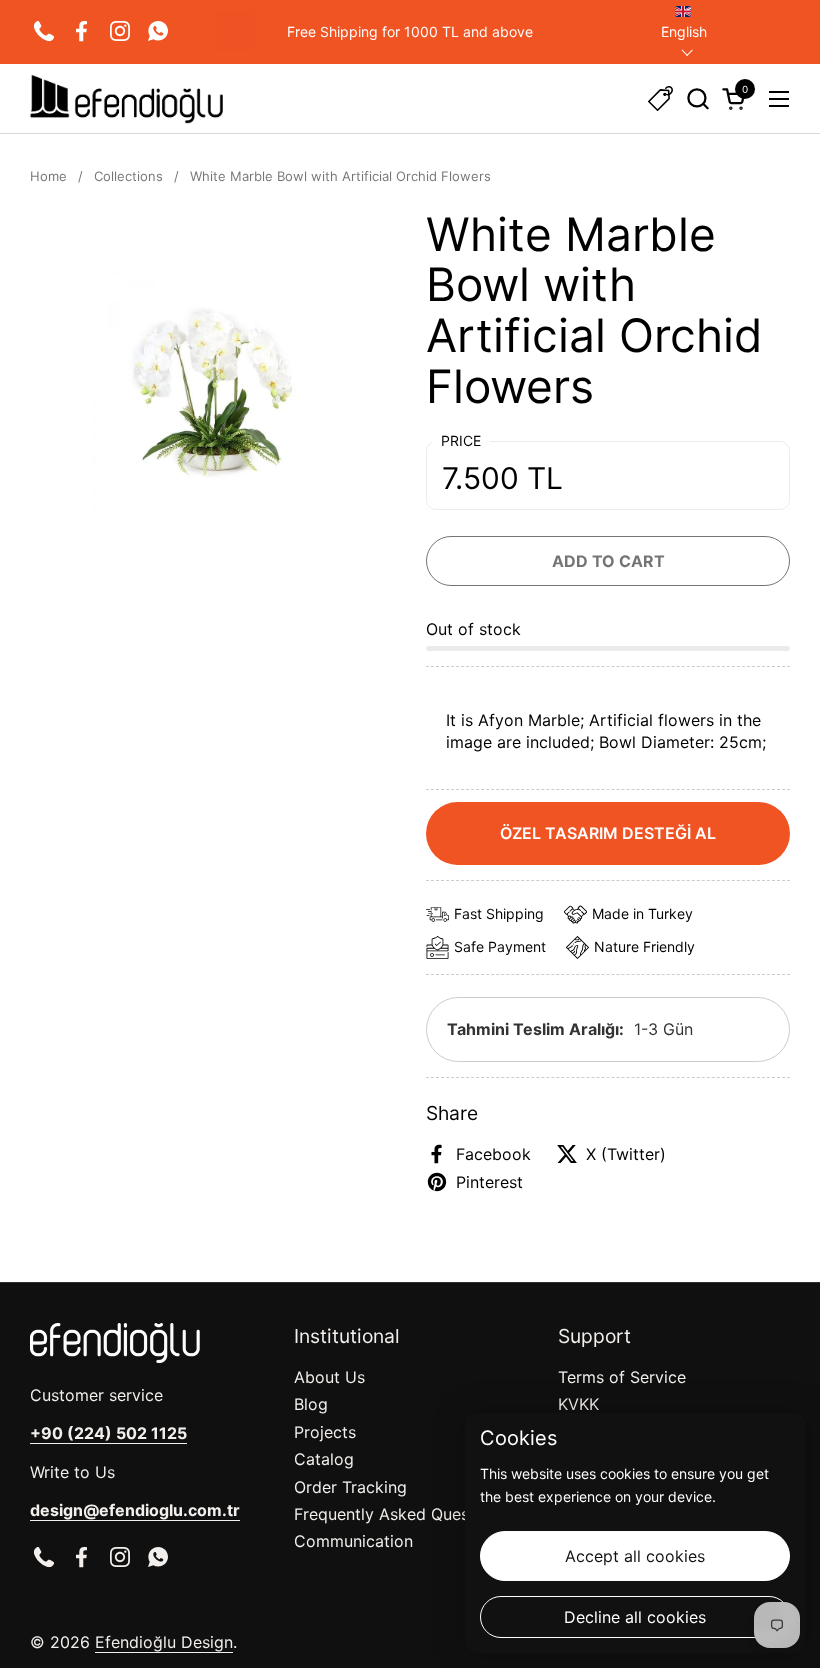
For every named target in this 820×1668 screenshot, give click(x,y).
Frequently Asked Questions (400, 1514)
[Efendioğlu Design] (126, 99)
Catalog (324, 1459)
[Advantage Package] (660, 98)
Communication (353, 1541)
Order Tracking (350, 1487)
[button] (697, 98)
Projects (325, 1432)
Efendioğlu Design (164, 1642)
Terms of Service (622, 1377)
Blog (311, 1404)
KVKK (578, 1404)
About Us (329, 1377)
